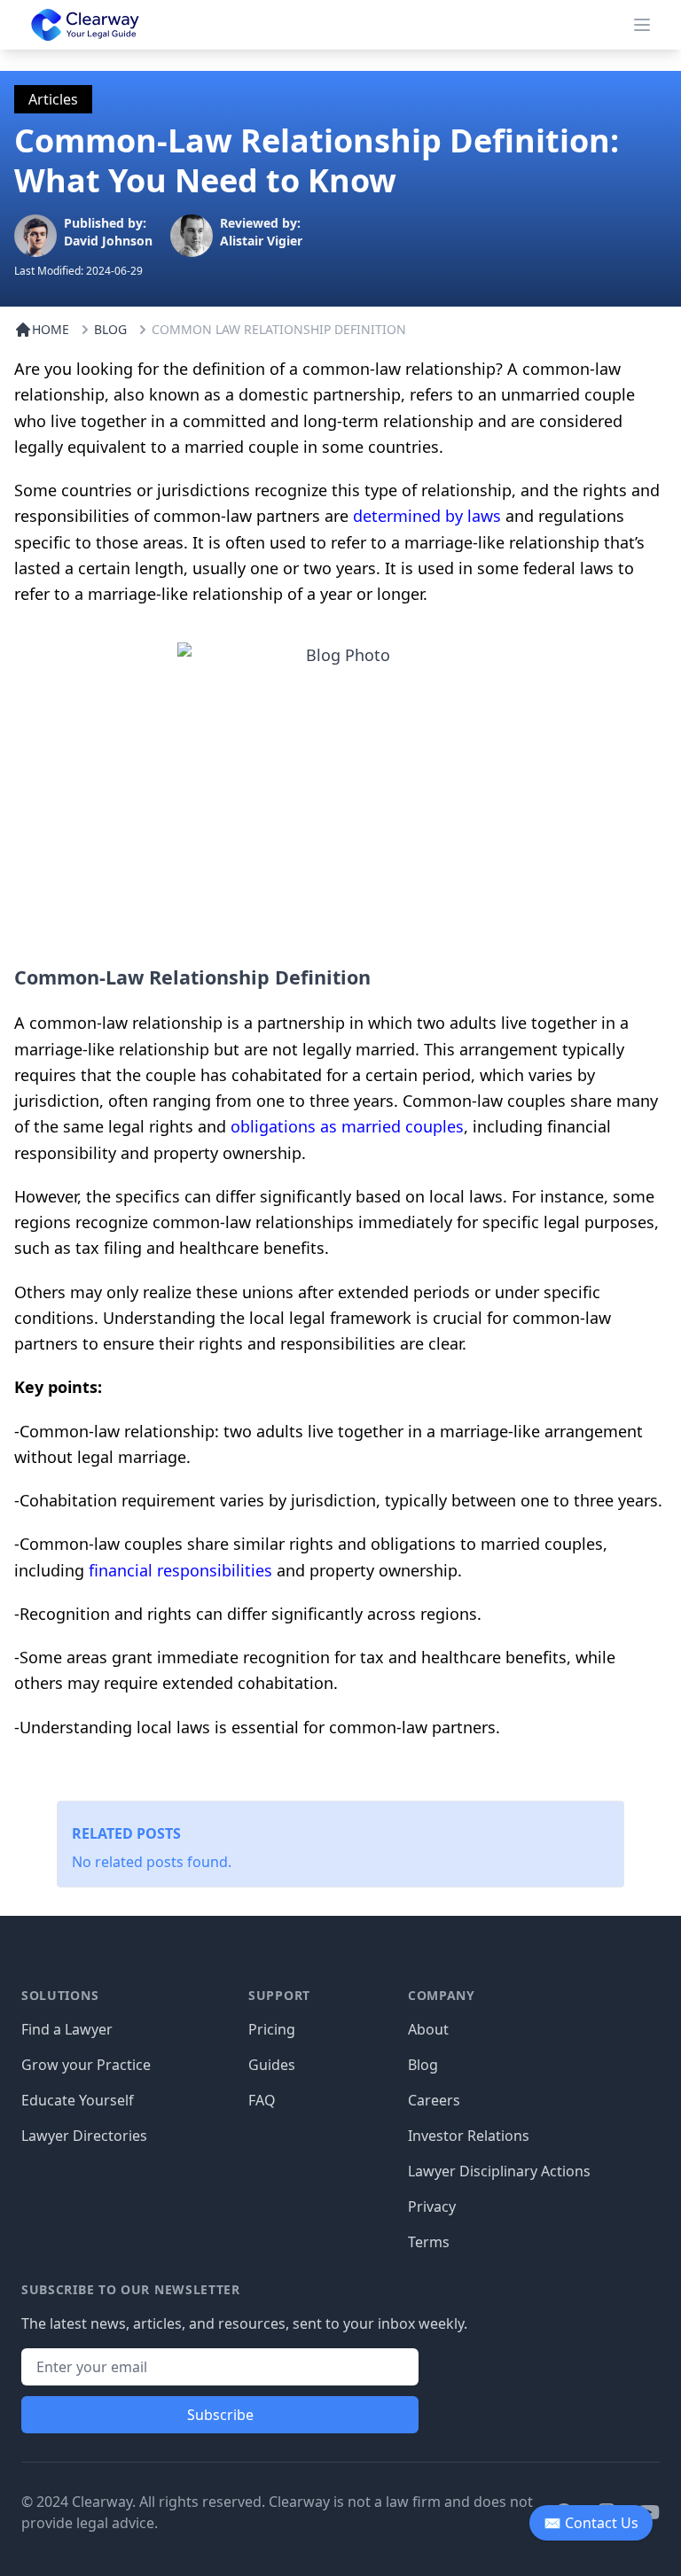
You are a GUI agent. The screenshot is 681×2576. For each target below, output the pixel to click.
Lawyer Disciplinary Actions (499, 2171)
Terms (429, 2242)
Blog (423, 2065)
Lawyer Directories (84, 2136)
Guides (272, 2065)
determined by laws (427, 516)
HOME (51, 329)
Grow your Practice (86, 2065)
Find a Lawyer (67, 2029)
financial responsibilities (180, 1570)
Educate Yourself (78, 2100)
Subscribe (220, 2415)
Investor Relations (469, 2136)
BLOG (110, 329)
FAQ (262, 2100)
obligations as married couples (347, 1126)
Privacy (432, 2206)
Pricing (272, 2029)
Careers (434, 2100)
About (428, 2029)
